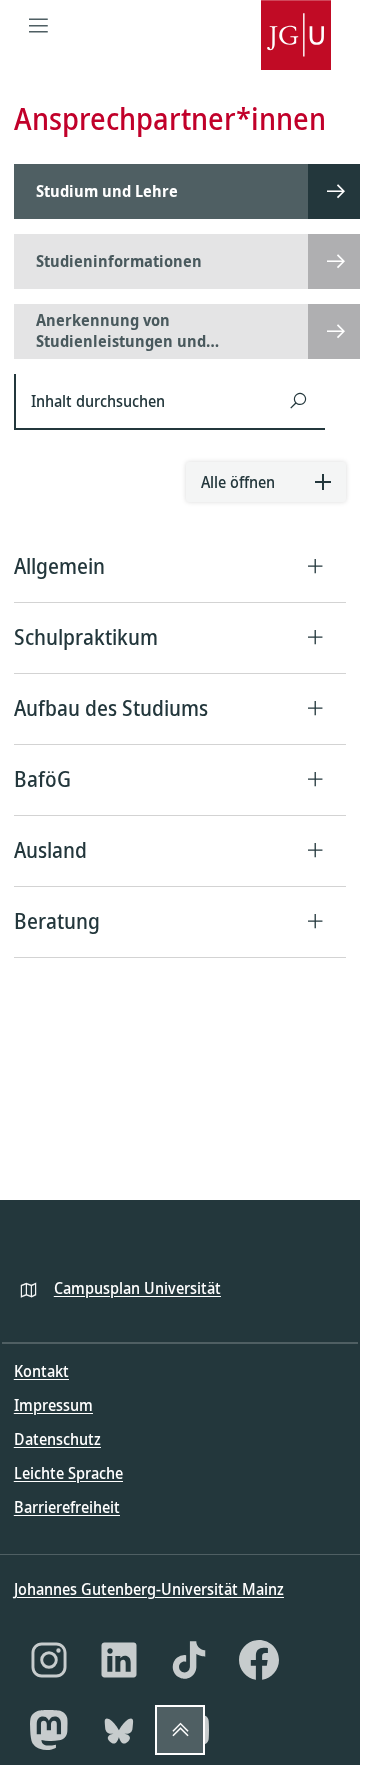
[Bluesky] (119, 1730)
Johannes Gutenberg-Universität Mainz (149, 1589)
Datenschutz (57, 1439)
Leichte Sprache (68, 1473)
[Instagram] (49, 1660)
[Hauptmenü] (39, 25)
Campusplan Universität (137, 1288)
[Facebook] (259, 1660)
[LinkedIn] (119, 1660)
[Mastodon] (49, 1730)
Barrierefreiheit (67, 1507)
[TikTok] (189, 1660)
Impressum (53, 1405)
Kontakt (41, 1371)
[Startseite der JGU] (296, 25)
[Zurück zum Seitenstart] (180, 1730)
